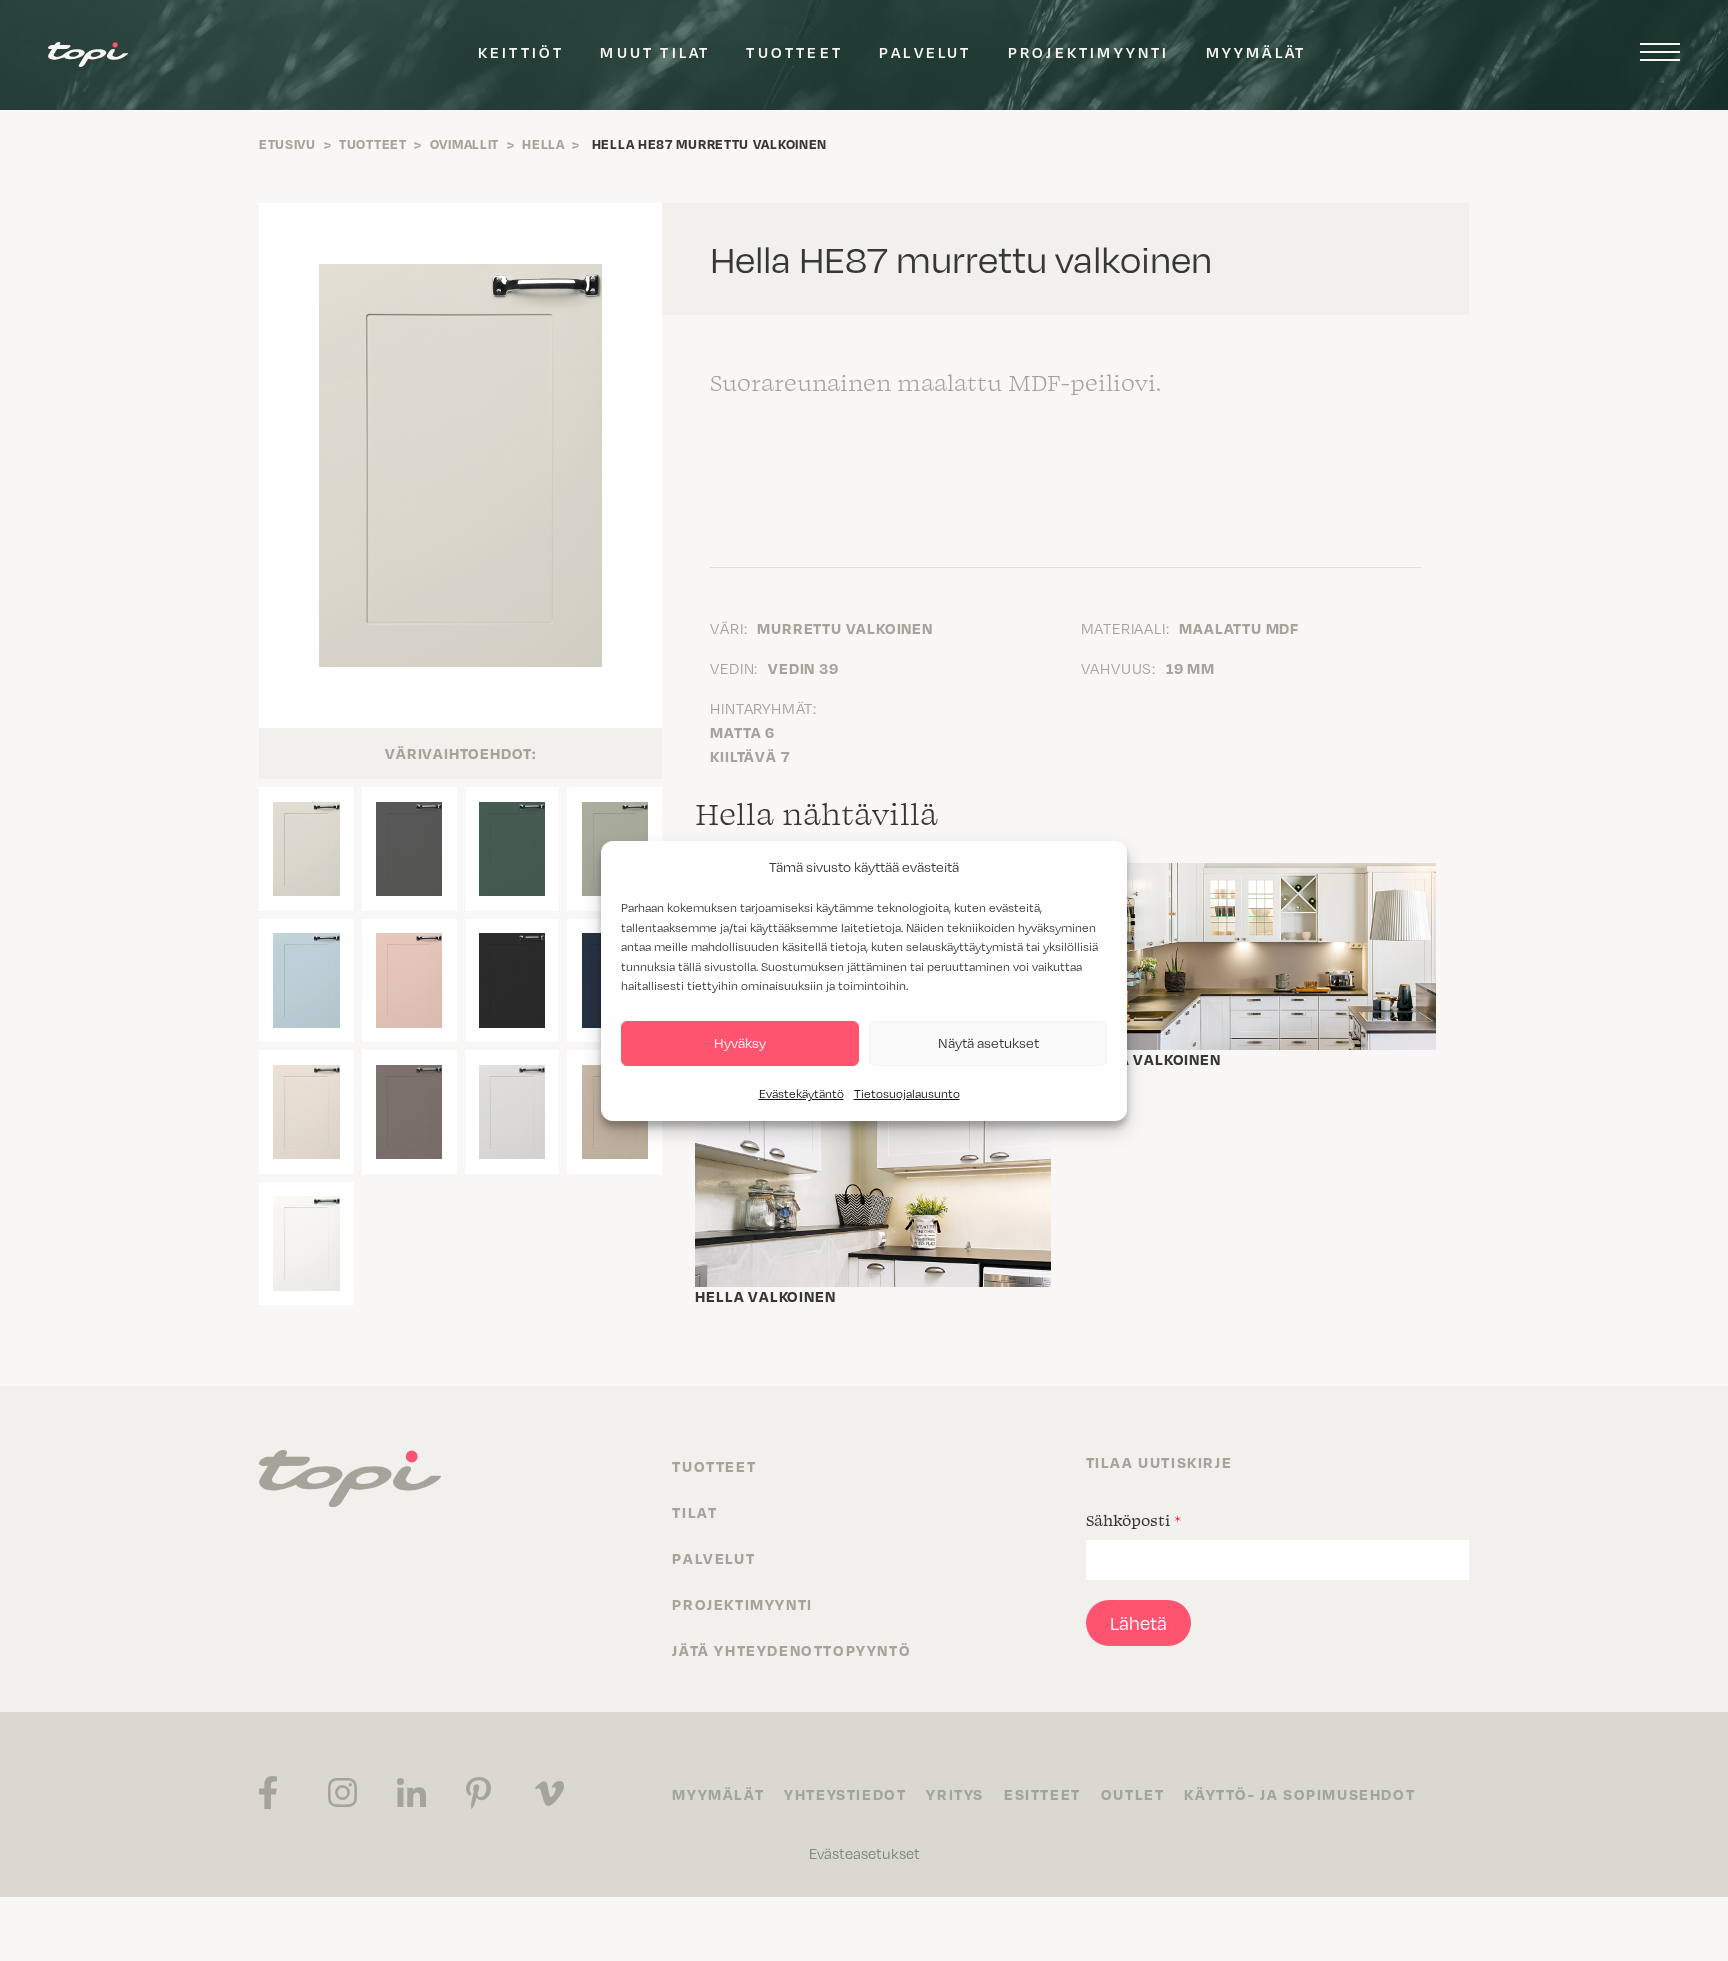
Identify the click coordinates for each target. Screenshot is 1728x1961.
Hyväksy (740, 1042)
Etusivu (287, 144)
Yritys (955, 1794)
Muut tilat (655, 52)
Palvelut (925, 52)
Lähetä (1138, 1623)
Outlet (1133, 1794)
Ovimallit (464, 144)
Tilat (694, 1512)
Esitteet (1042, 1794)
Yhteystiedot (845, 1794)
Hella (543, 144)
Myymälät (1256, 52)
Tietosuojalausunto (907, 1093)
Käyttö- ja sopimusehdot (1299, 1794)
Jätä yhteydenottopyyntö (791, 1650)
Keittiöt (521, 52)
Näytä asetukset (988, 1042)
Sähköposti (1133, 1520)
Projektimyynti (1089, 52)
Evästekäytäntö (801, 1093)
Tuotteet (794, 52)
